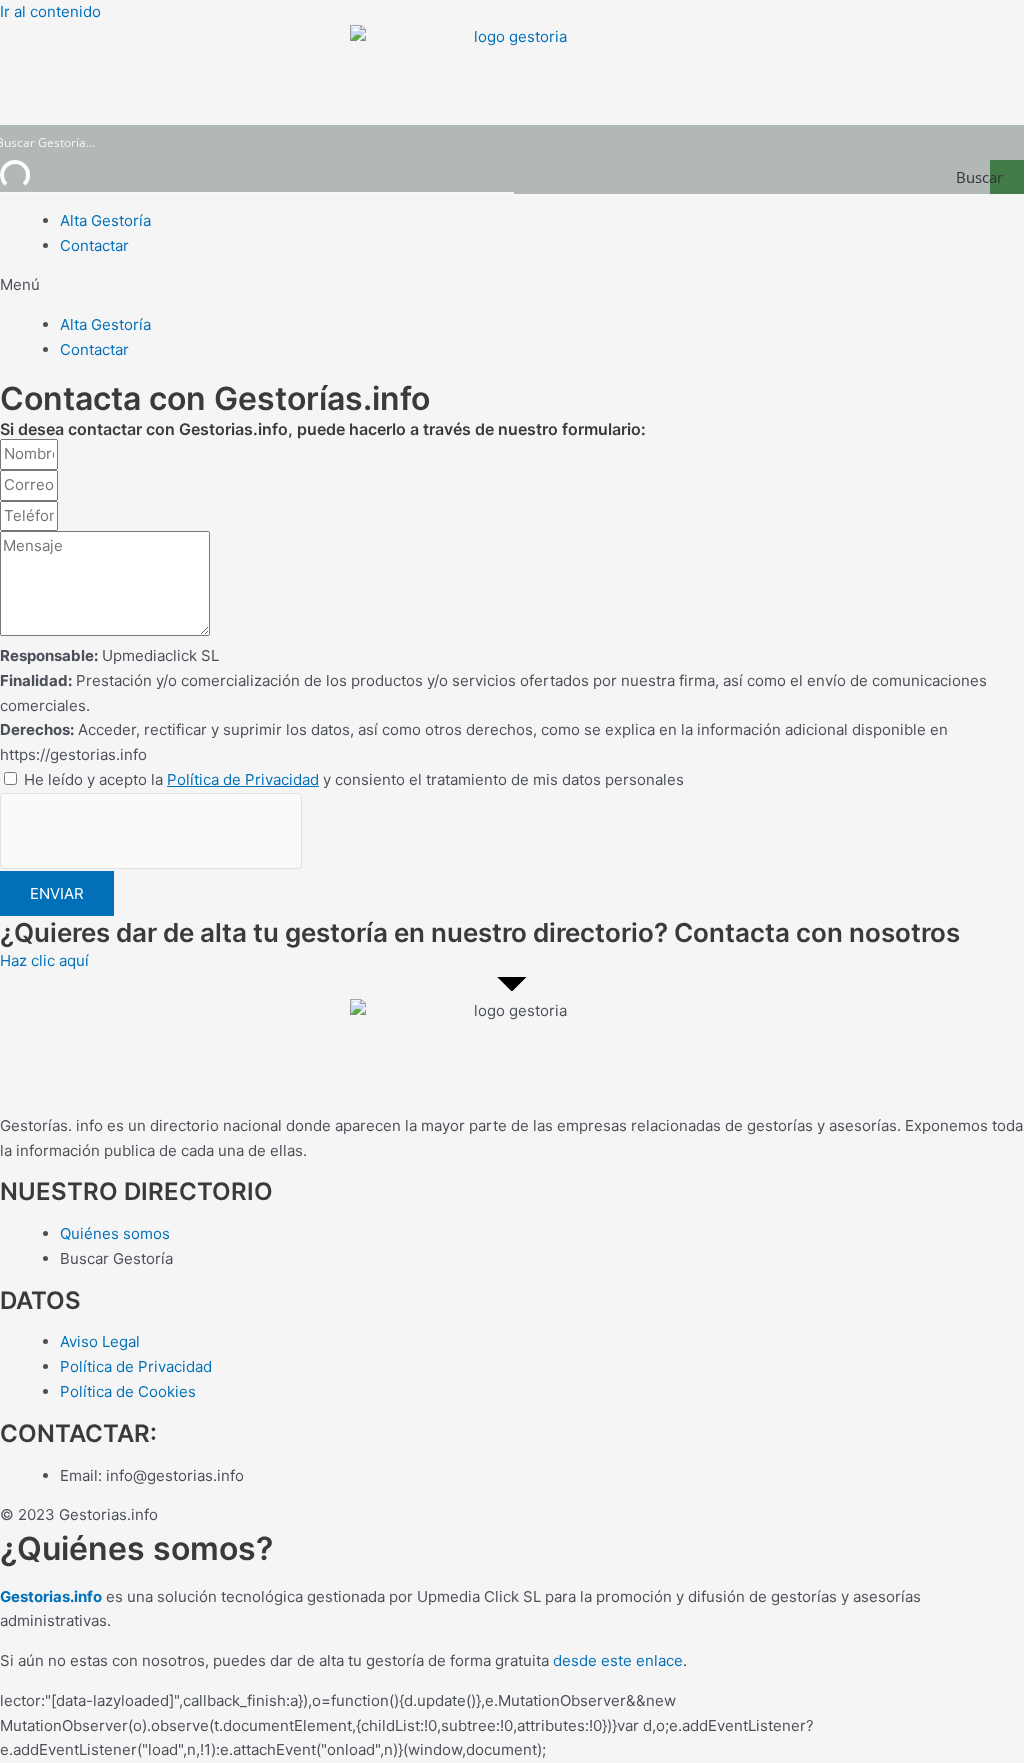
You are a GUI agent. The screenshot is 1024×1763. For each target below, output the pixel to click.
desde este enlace (618, 1660)
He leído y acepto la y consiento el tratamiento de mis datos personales (354, 779)
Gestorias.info (51, 1596)
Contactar (94, 245)
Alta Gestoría (105, 220)
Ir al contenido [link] (50, 11)
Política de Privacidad (243, 779)
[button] (512, 285)
